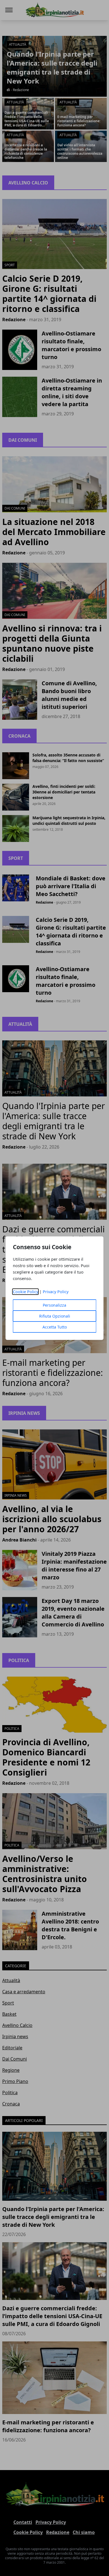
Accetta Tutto (55, 1327)
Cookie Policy (26, 1292)
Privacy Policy (56, 1292)
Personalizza (54, 1305)
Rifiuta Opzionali (55, 1316)
